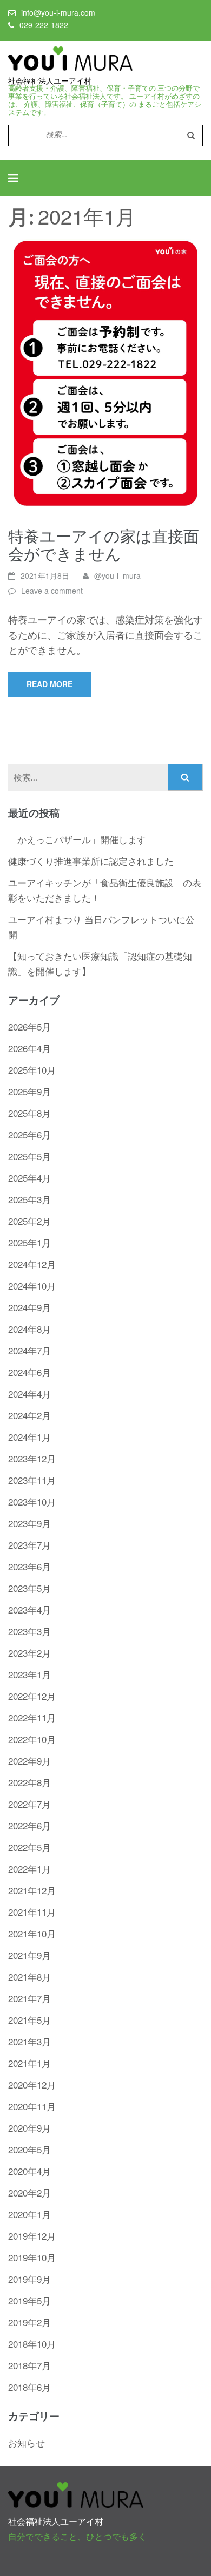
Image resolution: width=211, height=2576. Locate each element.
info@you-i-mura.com (58, 12)
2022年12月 (32, 1696)
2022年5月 (29, 1847)
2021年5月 (29, 2020)
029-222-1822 (44, 25)
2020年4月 (29, 2171)
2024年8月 (29, 1329)
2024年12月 (32, 1264)
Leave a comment (52, 591)
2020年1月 (29, 2214)
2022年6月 (29, 1825)
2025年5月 (29, 1156)
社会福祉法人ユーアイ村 (50, 81)
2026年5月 (29, 1026)
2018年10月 (32, 2344)
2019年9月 (29, 2279)
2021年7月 (29, 1998)
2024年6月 (29, 1372)
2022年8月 (29, 1782)
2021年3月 (29, 2041)
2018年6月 (29, 2387)
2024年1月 (29, 1437)
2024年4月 (29, 1394)
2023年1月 (29, 1674)
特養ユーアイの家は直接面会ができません (104, 544)
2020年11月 (32, 2106)
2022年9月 (29, 1761)
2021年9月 (29, 1955)
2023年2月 (29, 1653)
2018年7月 (29, 2365)
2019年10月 (32, 2257)
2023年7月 (29, 1545)
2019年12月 (32, 2236)
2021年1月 (29, 2063)
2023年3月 (29, 1631)
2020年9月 (29, 2128)
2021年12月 (32, 1890)
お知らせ (27, 2442)
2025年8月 (29, 1113)
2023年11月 (32, 1480)
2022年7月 (29, 1804)
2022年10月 (32, 1739)
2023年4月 (29, 1609)
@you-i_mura (117, 575)
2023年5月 (29, 1588)
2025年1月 (29, 1242)
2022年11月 (32, 1717)
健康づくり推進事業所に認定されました (91, 861)
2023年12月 (32, 1458)
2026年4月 (29, 1048)
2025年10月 (32, 1070)
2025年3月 (29, 1199)
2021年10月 (32, 1933)
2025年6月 (29, 1134)
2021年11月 (32, 1912)
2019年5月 (29, 2300)
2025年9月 (29, 1091)
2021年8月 (29, 1977)
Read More (50, 684)
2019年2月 (29, 2322)
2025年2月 (29, 1221)
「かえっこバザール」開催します (77, 839)
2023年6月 (29, 1566)
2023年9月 (29, 1523)
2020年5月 (29, 2149)
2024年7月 (29, 1350)
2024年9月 (29, 1307)
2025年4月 (29, 1178)
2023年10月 (32, 1501)
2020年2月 (29, 2192)
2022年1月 (29, 1869)
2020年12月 (32, 2084)
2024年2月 (29, 1415)
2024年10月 (32, 1286)
